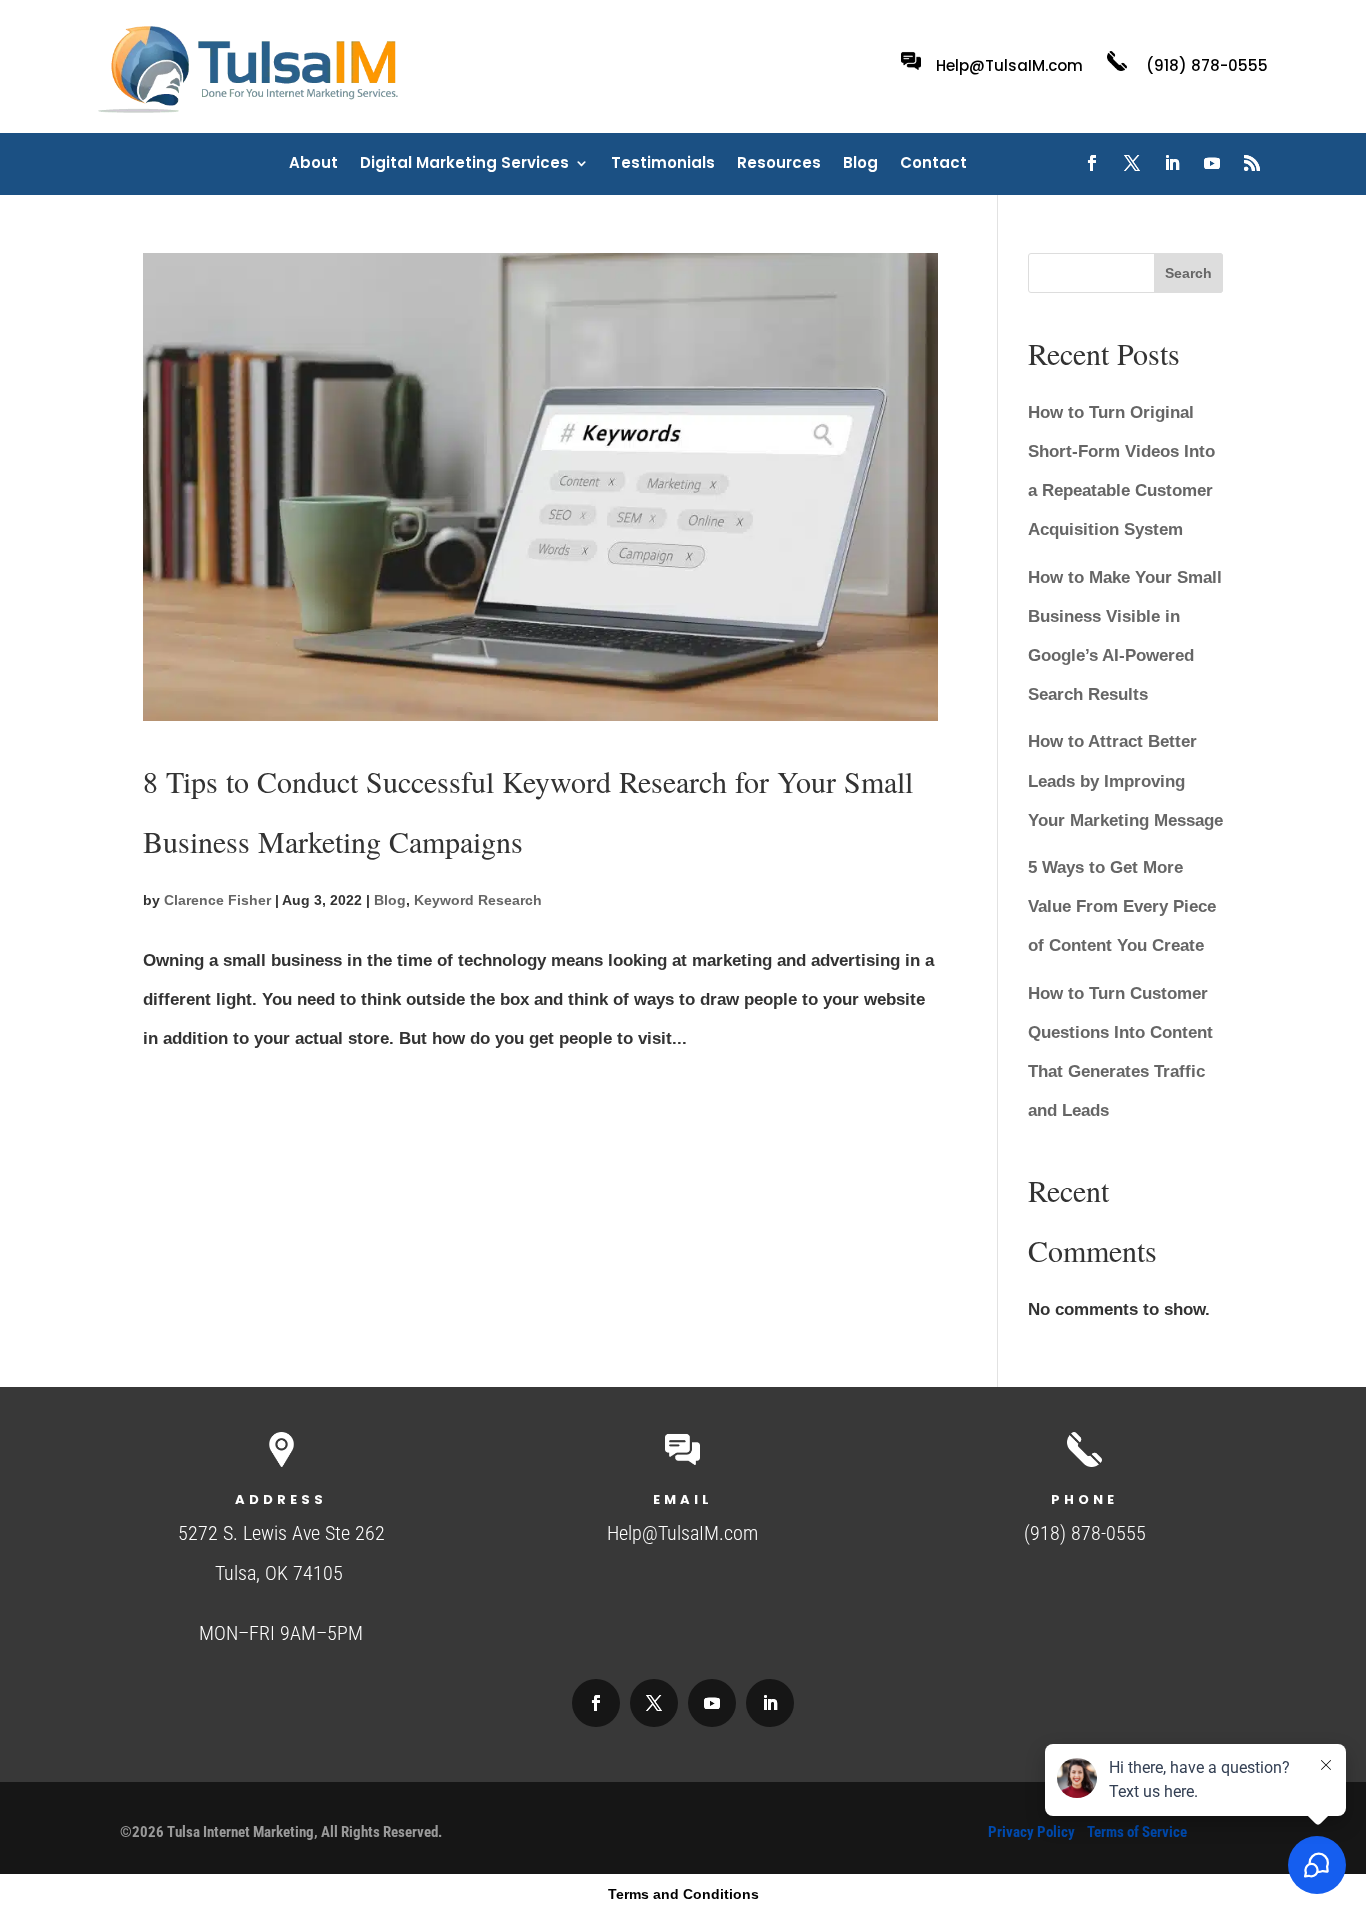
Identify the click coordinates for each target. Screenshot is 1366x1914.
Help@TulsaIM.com (1009, 65)
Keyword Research (478, 900)
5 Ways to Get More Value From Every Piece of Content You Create (1122, 906)
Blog (860, 164)
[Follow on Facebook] (1092, 163)
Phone (1084, 1499)
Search (1188, 273)
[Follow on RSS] (1252, 163)
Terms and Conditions (683, 1894)
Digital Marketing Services (464, 164)
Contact (933, 164)
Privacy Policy (1031, 1832)
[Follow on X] (1132, 163)
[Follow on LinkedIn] (1172, 163)
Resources (779, 164)
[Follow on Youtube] (1212, 163)
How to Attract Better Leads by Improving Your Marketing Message (1125, 780)
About (313, 164)
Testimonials (663, 164)
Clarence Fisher (217, 900)
